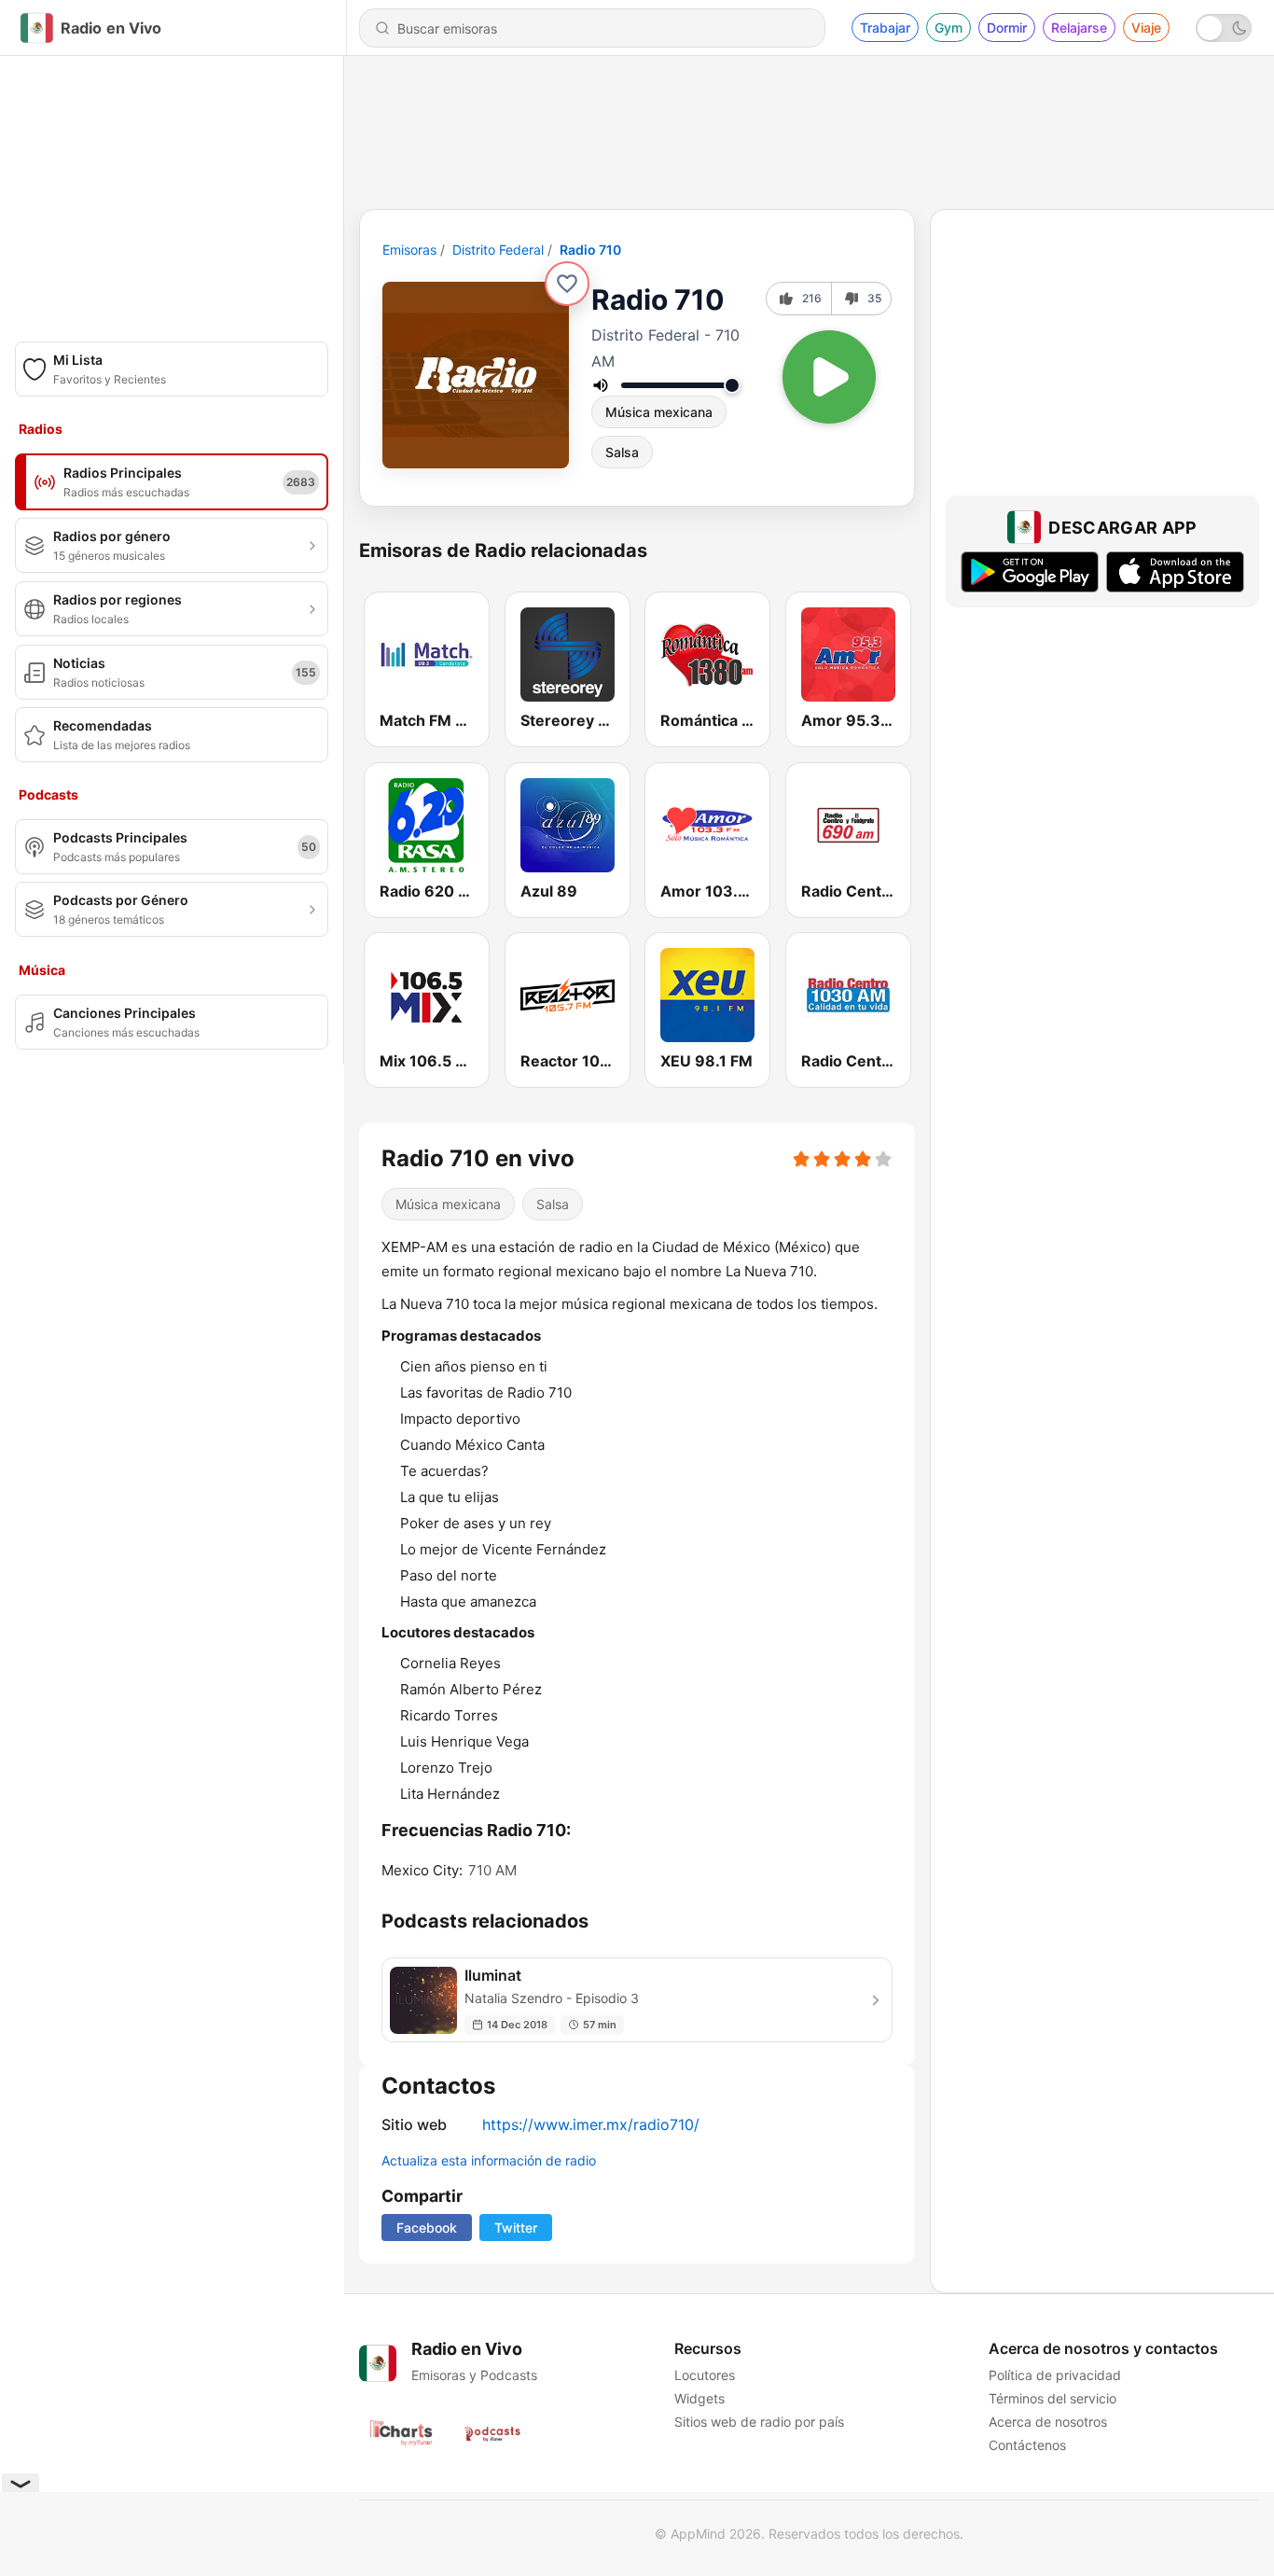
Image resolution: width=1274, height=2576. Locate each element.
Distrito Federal (498, 250)
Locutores (705, 2375)
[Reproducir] (829, 377)
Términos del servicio (1052, 2398)
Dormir (1007, 28)
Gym (949, 28)
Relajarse (1079, 28)
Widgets (699, 2398)
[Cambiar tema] (1224, 28)
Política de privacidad (1055, 2375)
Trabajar (885, 28)
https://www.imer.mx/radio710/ (591, 2124)
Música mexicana (659, 412)
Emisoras (409, 250)
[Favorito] (567, 284)
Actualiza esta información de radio (489, 2160)
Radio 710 (590, 250)
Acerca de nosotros (1048, 2422)
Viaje (1146, 28)
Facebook (427, 2228)
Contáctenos (1027, 2445)
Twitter (516, 2228)
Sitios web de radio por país (759, 2422)
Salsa (622, 452)
